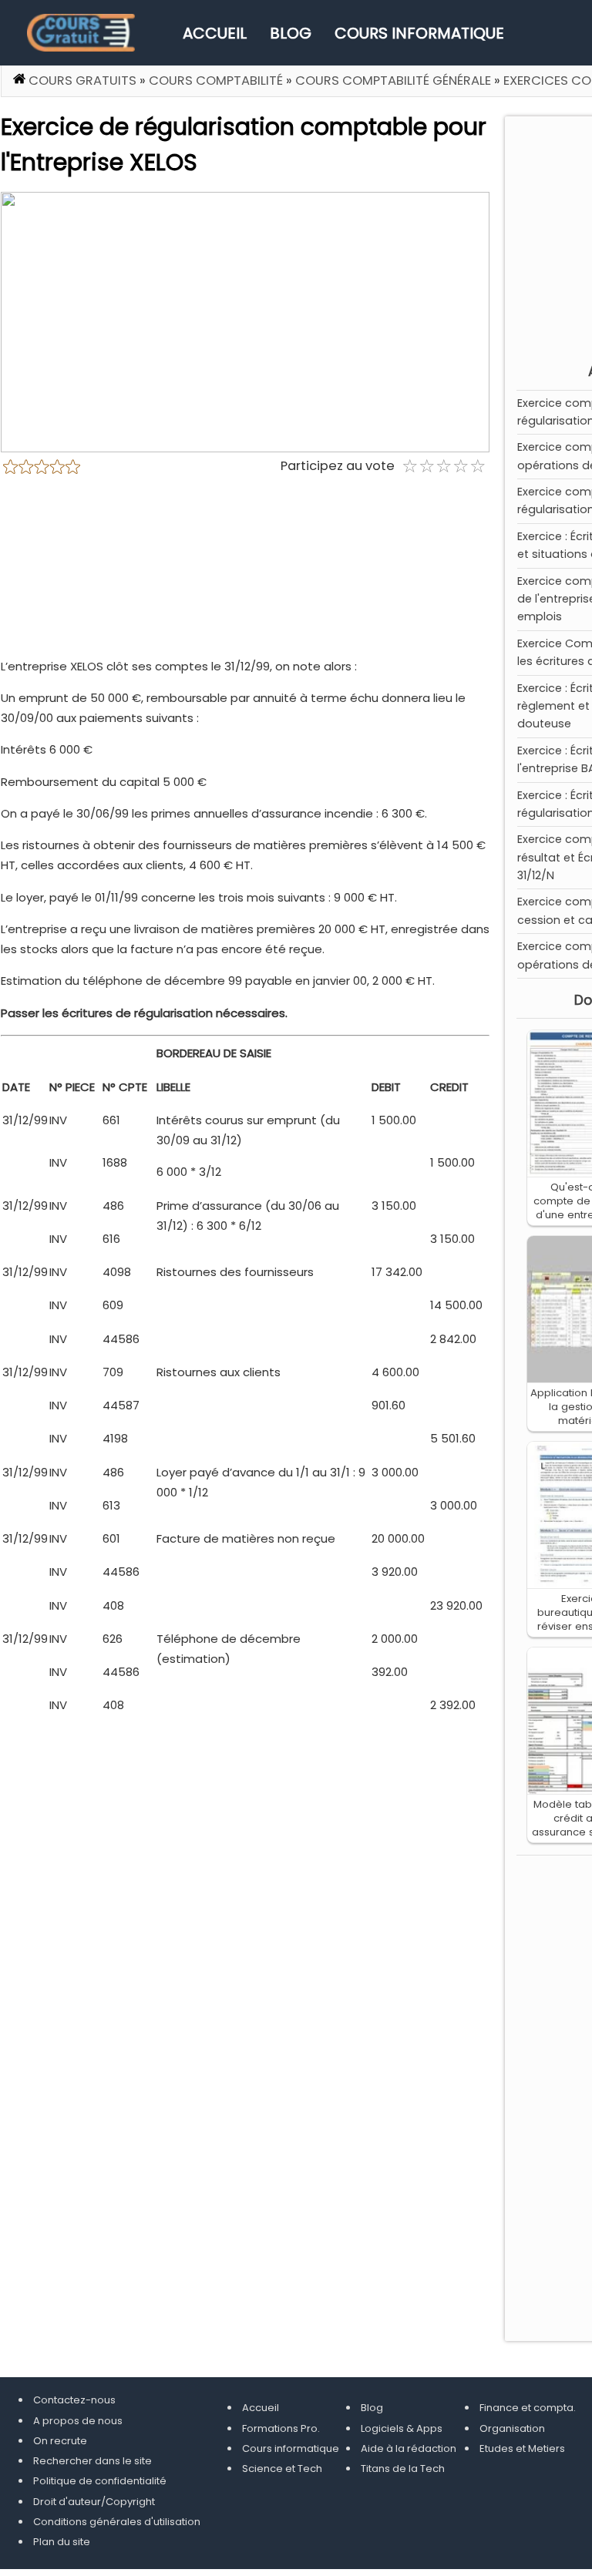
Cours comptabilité (216, 81)
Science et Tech (282, 2469)
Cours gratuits (82, 81)
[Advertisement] (245, 572)
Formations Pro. (281, 2428)
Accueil (215, 33)
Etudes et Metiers (522, 2448)
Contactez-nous (74, 2400)
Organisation (512, 2428)
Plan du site (62, 2542)
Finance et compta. (528, 2408)
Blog (291, 33)
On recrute (60, 2441)
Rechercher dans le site (92, 2461)
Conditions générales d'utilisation (117, 2522)
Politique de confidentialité (100, 2481)
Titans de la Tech (403, 2469)
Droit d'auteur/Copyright (94, 2502)
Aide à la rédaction (409, 2448)
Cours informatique (419, 33)
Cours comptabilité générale (393, 81)
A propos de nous (78, 2421)
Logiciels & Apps (402, 2428)
